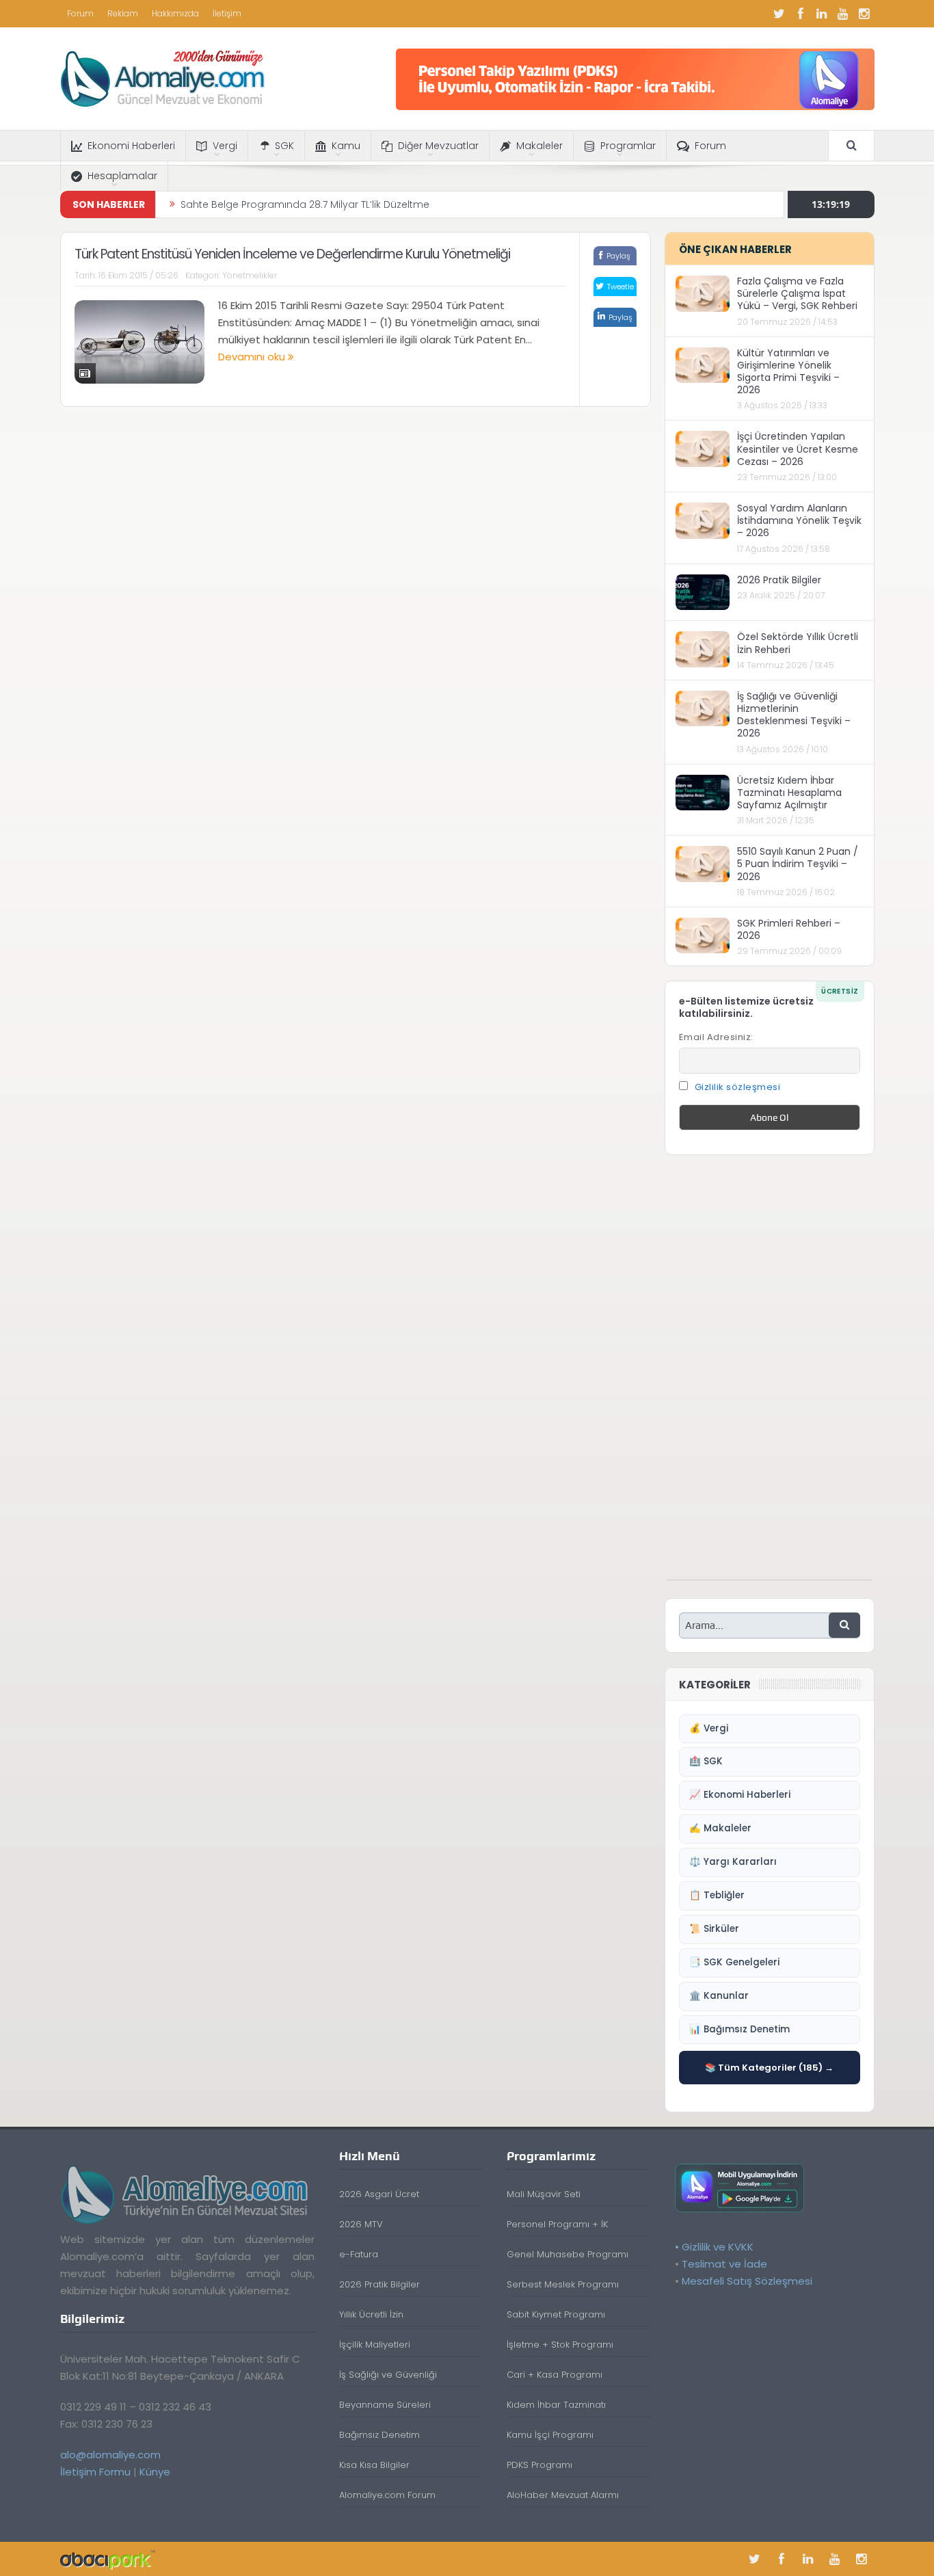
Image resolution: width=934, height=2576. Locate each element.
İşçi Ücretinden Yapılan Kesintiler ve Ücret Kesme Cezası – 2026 (798, 449)
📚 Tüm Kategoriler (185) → (769, 2068)
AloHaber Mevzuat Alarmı (563, 2495)
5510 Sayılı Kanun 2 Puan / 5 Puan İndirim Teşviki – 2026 (798, 864)
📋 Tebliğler (717, 1895)
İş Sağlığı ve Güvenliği (388, 2375)
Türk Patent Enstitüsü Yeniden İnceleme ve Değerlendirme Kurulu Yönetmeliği (292, 254)
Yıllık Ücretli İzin (371, 2314)
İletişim (227, 13)
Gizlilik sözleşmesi (738, 1087)
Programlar (628, 146)
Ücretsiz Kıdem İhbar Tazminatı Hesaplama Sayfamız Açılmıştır (789, 793)
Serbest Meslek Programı (563, 2284)
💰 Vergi (709, 1728)
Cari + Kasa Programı (555, 2375)
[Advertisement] (769, 1375)
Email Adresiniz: (716, 1037)
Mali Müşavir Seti (544, 2194)
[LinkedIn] (822, 14)
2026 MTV (361, 2224)
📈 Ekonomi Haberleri (740, 1795)
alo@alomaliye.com (110, 2455)
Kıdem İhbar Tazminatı (556, 2405)
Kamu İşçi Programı (550, 2435)
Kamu (346, 146)
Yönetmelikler (250, 275)
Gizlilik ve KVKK (718, 2247)
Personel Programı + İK (557, 2224)
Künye (155, 2472)
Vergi (225, 146)
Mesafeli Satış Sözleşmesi (747, 2281)
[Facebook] (801, 14)
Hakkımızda (175, 13)
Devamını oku (253, 357)
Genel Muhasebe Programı (568, 2254)
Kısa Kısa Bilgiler (374, 2465)
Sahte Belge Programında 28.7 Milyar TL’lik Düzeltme (305, 204)
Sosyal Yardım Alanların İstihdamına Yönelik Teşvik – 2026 (799, 520)
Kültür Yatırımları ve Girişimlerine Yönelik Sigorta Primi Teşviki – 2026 (788, 372)
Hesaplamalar (122, 176)
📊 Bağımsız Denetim (739, 2029)
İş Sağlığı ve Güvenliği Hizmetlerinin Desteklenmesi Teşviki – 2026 (794, 715)
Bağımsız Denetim (379, 2435)
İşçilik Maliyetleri (375, 2345)
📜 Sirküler (714, 1929)
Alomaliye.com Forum (387, 2495)
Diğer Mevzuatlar (438, 146)
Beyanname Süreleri (385, 2405)
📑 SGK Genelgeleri (734, 1962)
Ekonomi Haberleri (131, 146)
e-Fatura (359, 2254)
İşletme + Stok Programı (560, 2345)
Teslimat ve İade (724, 2264)
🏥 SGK (706, 1761)
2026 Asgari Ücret (379, 2194)
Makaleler (539, 146)
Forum (80, 13)
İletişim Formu (95, 2472)
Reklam (123, 13)
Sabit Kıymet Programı (556, 2314)
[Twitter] (779, 14)
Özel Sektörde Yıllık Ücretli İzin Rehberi (798, 643)
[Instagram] (864, 14)
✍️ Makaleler (720, 1828)
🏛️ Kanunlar (719, 1996)
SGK (284, 146)
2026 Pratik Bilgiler (779, 580)
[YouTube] (843, 14)
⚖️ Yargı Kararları (733, 1862)
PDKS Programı (539, 2465)
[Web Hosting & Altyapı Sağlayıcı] (108, 2559)
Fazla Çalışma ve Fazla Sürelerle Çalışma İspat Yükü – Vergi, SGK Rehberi (797, 293)
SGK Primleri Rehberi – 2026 (789, 929)
